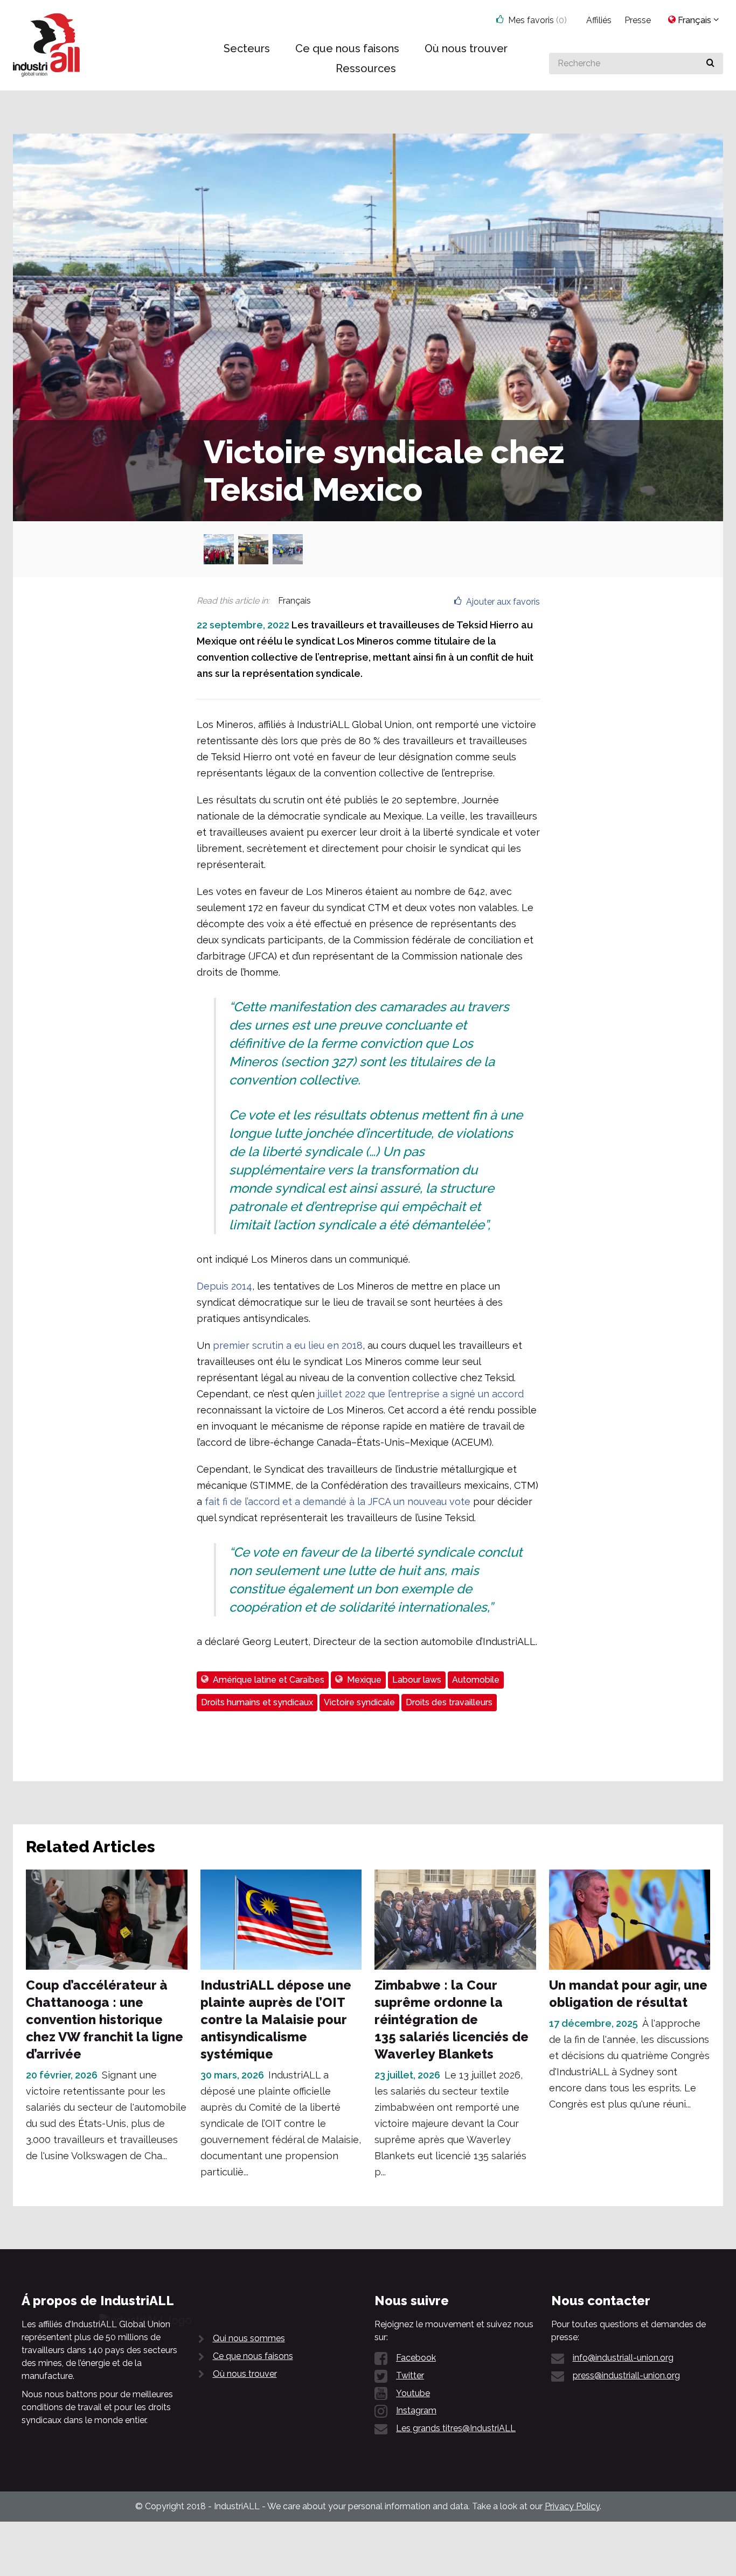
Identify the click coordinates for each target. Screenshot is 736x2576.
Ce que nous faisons (253, 2356)
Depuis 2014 (224, 1286)
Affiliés (599, 20)
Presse (638, 20)
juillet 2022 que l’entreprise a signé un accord (421, 1394)
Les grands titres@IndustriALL (456, 2428)
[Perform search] (710, 64)
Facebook (416, 2358)
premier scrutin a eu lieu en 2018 (288, 1345)
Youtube (413, 2393)
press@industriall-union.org (626, 2375)
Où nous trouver (245, 2374)
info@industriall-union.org (623, 2358)
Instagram (416, 2410)
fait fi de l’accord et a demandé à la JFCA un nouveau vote (338, 1501)
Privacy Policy (572, 2506)
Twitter (410, 2375)
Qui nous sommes (249, 2338)
